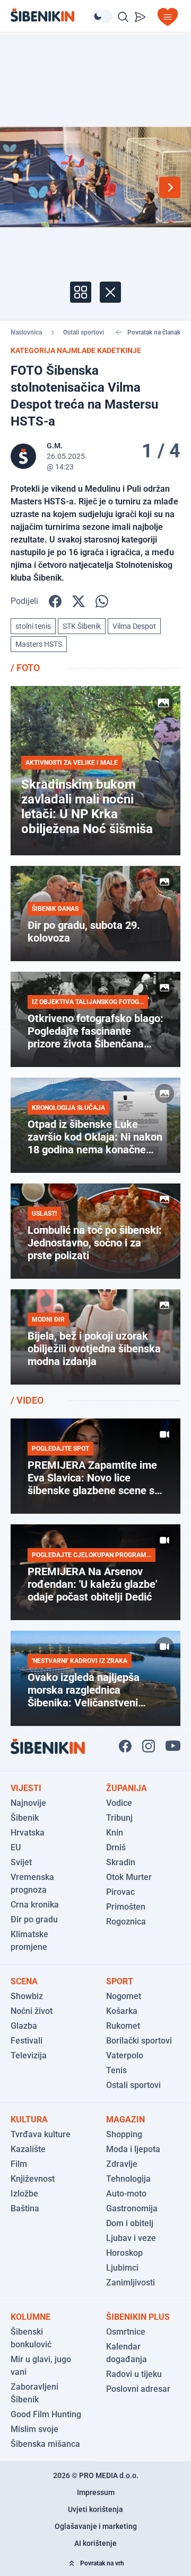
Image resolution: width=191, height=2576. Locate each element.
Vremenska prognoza (32, 1883)
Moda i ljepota (133, 2149)
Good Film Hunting (46, 2414)
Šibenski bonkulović (31, 2338)
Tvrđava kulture (41, 2134)
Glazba (24, 2026)
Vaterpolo (125, 2055)
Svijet (21, 1862)
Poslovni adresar (138, 2389)
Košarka (122, 2011)
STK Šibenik (82, 626)
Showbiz (27, 1996)
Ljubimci (122, 2268)
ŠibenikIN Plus (138, 2317)
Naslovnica (26, 332)
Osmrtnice (126, 2332)
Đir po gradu (34, 1919)
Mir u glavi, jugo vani (41, 2366)
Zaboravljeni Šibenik (34, 2393)
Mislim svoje (34, 2429)
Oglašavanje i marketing (96, 2526)
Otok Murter (129, 1877)
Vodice (119, 1803)
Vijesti (26, 1788)
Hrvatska (28, 1833)
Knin (115, 1833)
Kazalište (28, 2149)
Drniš (116, 1847)
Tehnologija (128, 2179)
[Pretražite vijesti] (123, 17)
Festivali (27, 2041)
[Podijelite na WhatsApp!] (102, 601)
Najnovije (28, 1803)
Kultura (29, 2119)
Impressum (96, 2492)
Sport (120, 1981)
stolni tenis (33, 626)
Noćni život (32, 2011)
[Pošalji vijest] (140, 17)
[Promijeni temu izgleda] (102, 16)
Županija (127, 1788)
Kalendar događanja (127, 2353)
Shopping (124, 2134)
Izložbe (24, 2194)
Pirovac (120, 1892)
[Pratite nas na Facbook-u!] (125, 1746)
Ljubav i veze (131, 2238)
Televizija (29, 2055)
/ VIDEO (27, 1400)
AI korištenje (95, 2543)
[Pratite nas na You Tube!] (173, 1746)
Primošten (126, 1907)
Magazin (125, 2119)
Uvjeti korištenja (95, 2509)
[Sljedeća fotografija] (170, 187)
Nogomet (124, 1996)
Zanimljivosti (131, 2283)
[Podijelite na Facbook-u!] (55, 601)
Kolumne (31, 2317)
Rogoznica (126, 1922)
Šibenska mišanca (45, 2444)
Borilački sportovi (139, 2041)
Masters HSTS (39, 644)
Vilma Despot (134, 626)
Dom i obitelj (130, 2223)
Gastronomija (132, 2208)
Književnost (33, 2179)
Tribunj (119, 1818)
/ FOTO (25, 668)
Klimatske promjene (29, 1941)
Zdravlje (122, 2164)
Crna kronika (35, 1905)
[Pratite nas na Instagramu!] (149, 1746)
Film (19, 2164)
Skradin (121, 1862)
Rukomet (123, 2026)
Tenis (116, 2070)
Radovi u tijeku (134, 2374)
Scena (24, 1981)
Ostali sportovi (84, 332)
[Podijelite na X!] (79, 601)
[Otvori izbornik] (168, 17)
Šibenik (25, 1818)
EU (16, 1847)
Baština (25, 2208)
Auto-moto (126, 2194)
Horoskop (124, 2253)
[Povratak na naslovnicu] (51, 15)
